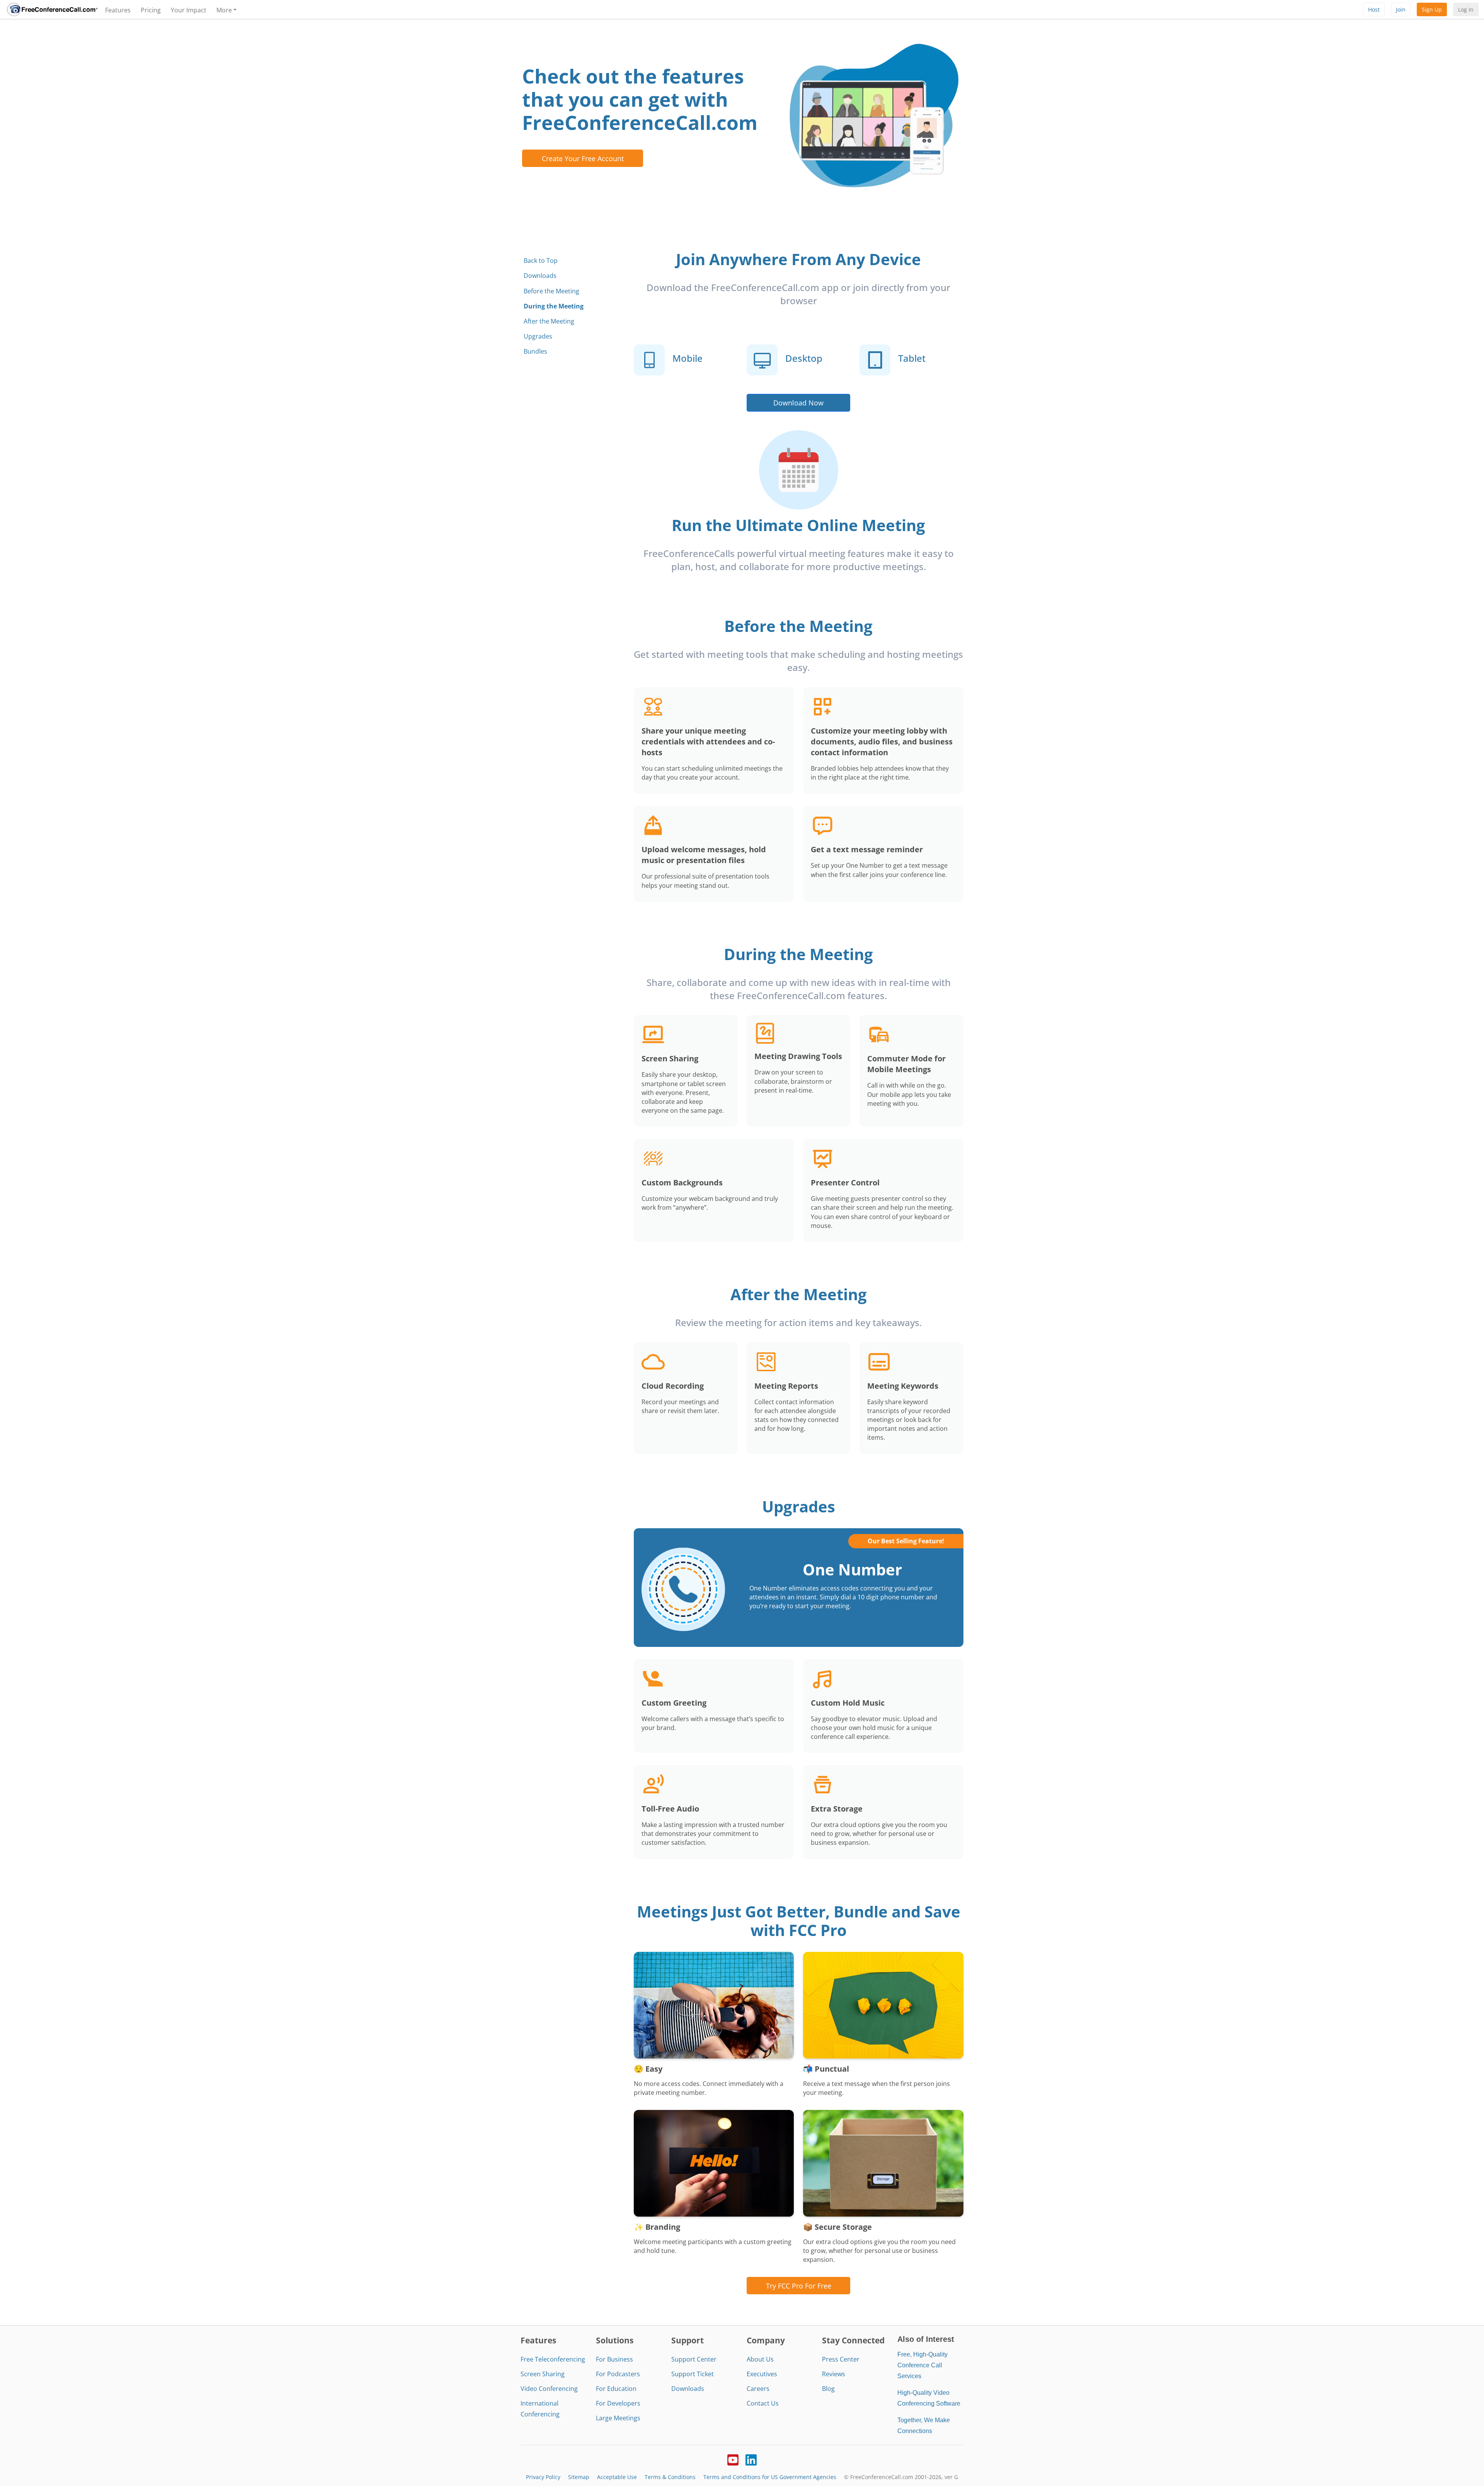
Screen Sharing (543, 2374)
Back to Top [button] (541, 261)
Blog (828, 2389)
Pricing (151, 10)
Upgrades (538, 336)
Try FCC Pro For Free (799, 2286)
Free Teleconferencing (553, 2359)
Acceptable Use (617, 2477)
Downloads (540, 276)
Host (1374, 9)
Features (118, 10)
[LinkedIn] (751, 2459)
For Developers (618, 2403)
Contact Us (763, 2403)
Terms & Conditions (670, 2477)
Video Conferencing (549, 2389)
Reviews (834, 2374)
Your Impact (189, 10)
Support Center (694, 2359)
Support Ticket (693, 2374)
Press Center (841, 2359)
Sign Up (1432, 9)
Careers (758, 2389)
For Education (616, 2389)
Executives (762, 2374)
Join (1401, 9)
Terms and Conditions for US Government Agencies (770, 2477)
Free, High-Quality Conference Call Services (922, 2365)
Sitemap (579, 2477)
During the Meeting (554, 306)
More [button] (224, 10)
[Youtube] (733, 2459)
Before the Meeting (551, 291)
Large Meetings (618, 2418)
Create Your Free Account (583, 158)
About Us (760, 2359)
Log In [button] (1466, 9)
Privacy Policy (543, 2477)
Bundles (535, 351)
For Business (614, 2359)
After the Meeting (549, 321)
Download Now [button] (798, 403)
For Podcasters (618, 2374)
